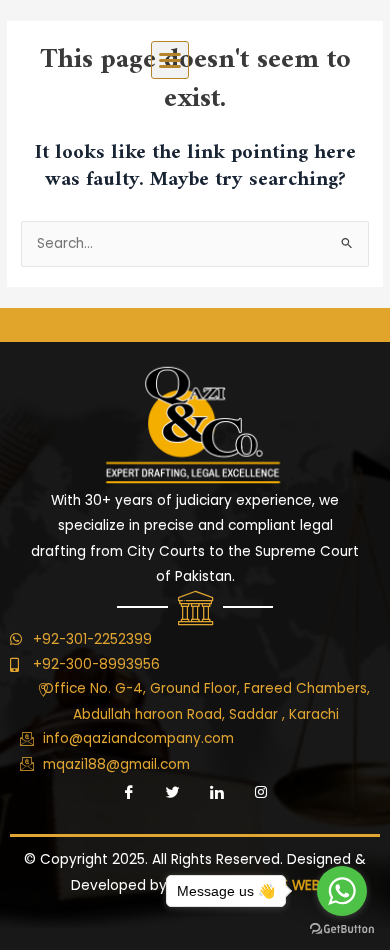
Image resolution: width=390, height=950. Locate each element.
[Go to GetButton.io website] (342, 929)
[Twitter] (173, 793)
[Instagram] (261, 793)
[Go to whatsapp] (342, 891)
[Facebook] (129, 793)
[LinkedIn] (217, 793)
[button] (170, 60)
